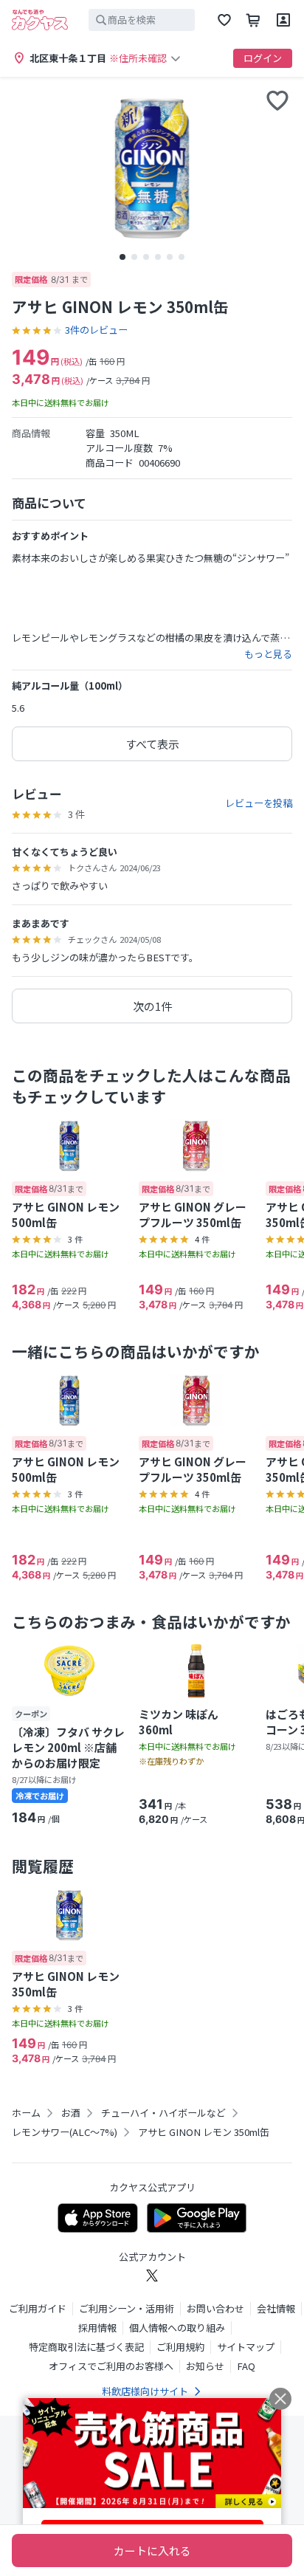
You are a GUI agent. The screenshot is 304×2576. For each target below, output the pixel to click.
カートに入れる (152, 2551)
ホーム (26, 2113)
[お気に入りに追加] (277, 100)
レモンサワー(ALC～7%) (65, 2132)
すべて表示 (152, 744)
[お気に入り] (224, 20)
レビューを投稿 (259, 803)
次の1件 (152, 1006)
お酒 (71, 2113)
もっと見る (268, 654)
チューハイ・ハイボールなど (163, 2113)
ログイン (263, 58)
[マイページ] (283, 20)
